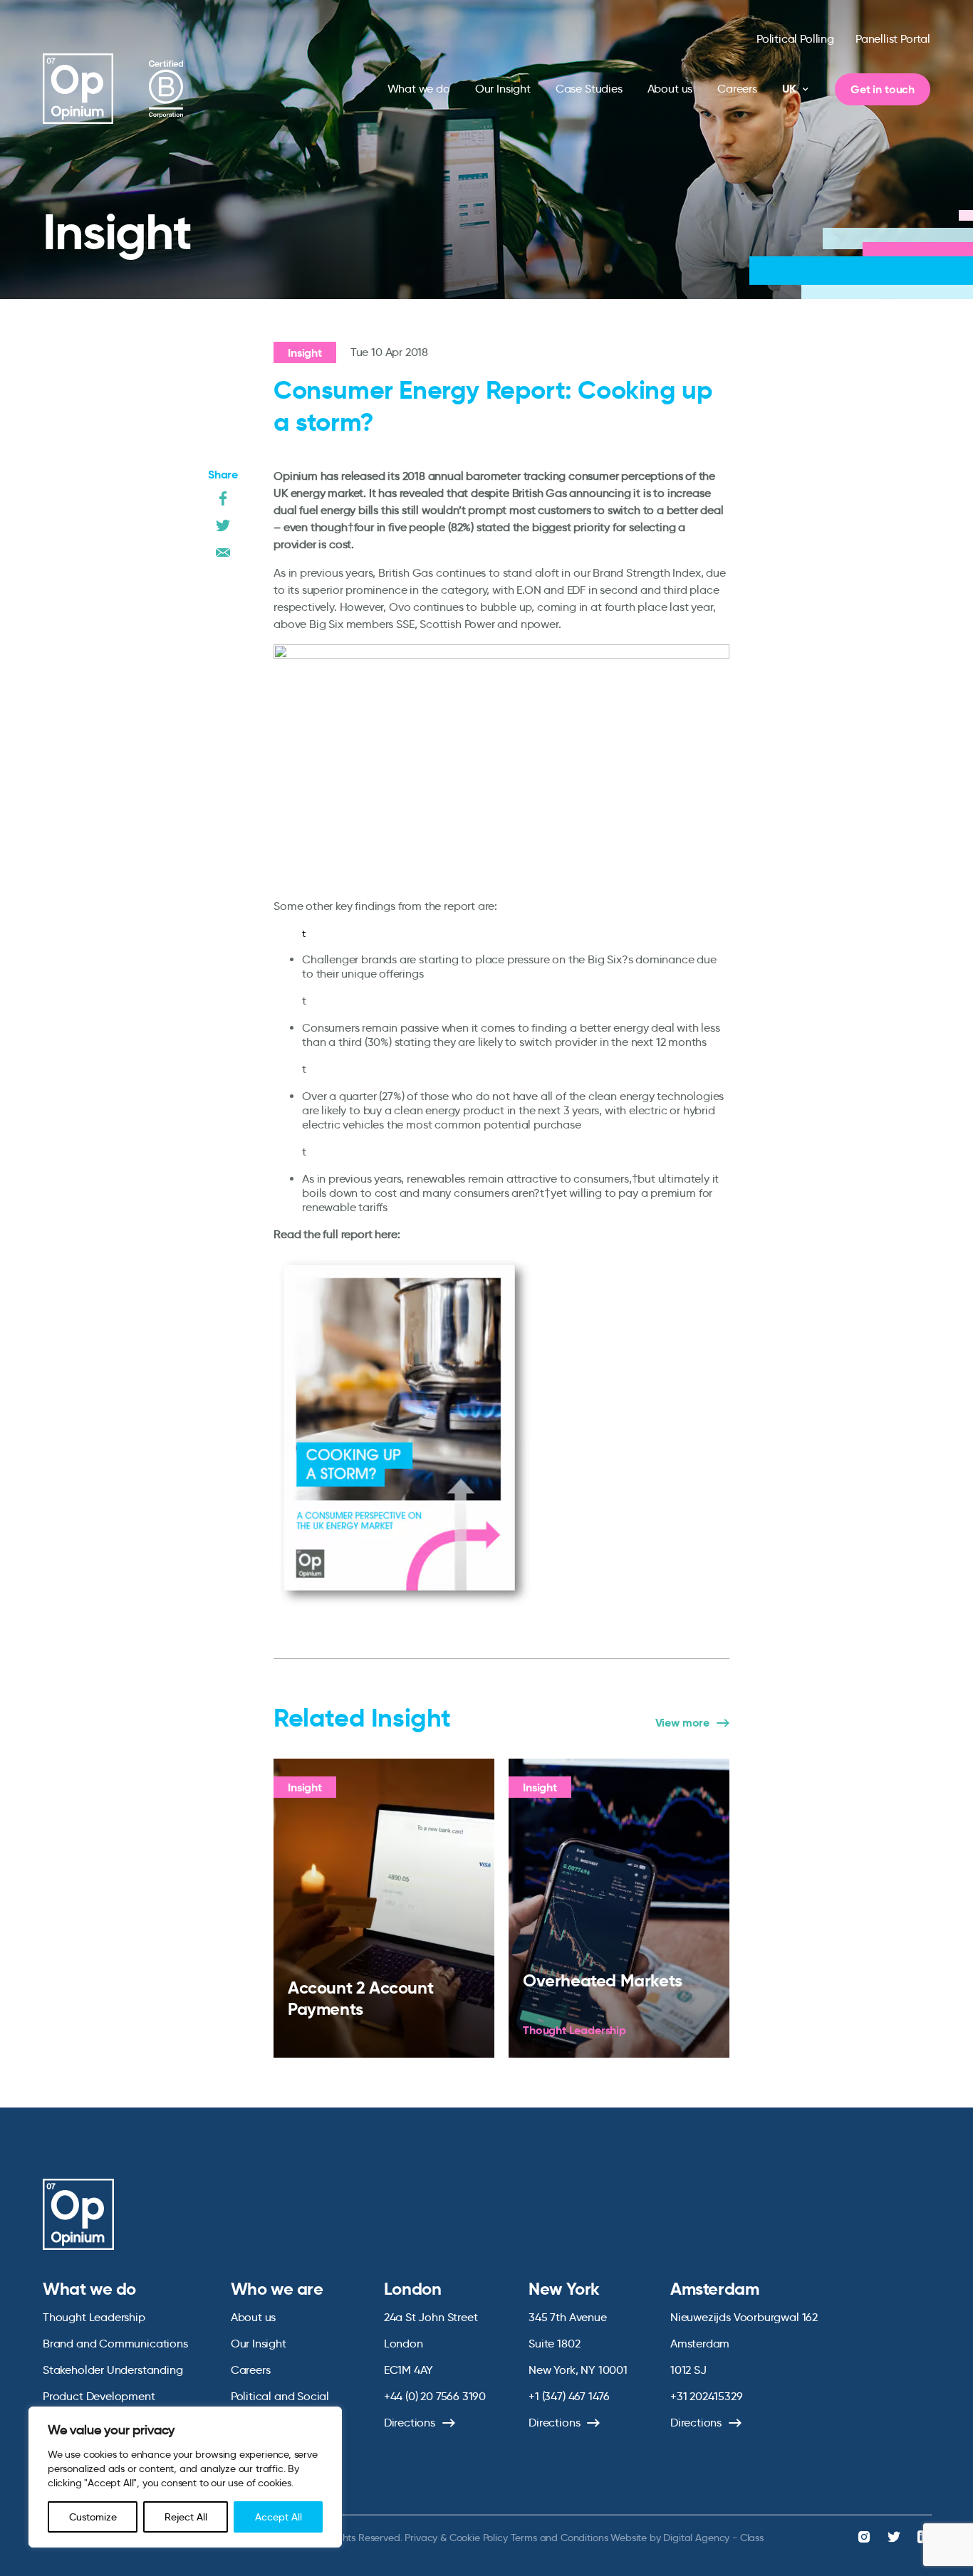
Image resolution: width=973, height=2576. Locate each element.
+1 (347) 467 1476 (569, 2396)
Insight (305, 353)
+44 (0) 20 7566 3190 (435, 2396)
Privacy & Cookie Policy (456, 2538)
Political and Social (280, 2396)
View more (682, 1723)
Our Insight (503, 89)
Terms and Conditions (560, 2538)
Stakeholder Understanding (113, 2370)
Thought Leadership (94, 2317)
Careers (737, 89)
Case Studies (589, 89)
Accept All (279, 2517)
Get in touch (883, 89)
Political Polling (795, 39)
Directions (410, 2423)
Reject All (186, 2517)
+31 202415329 (707, 2396)
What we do (419, 89)
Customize (93, 2517)
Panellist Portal (893, 39)
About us (670, 89)
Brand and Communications (115, 2344)
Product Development (99, 2396)
